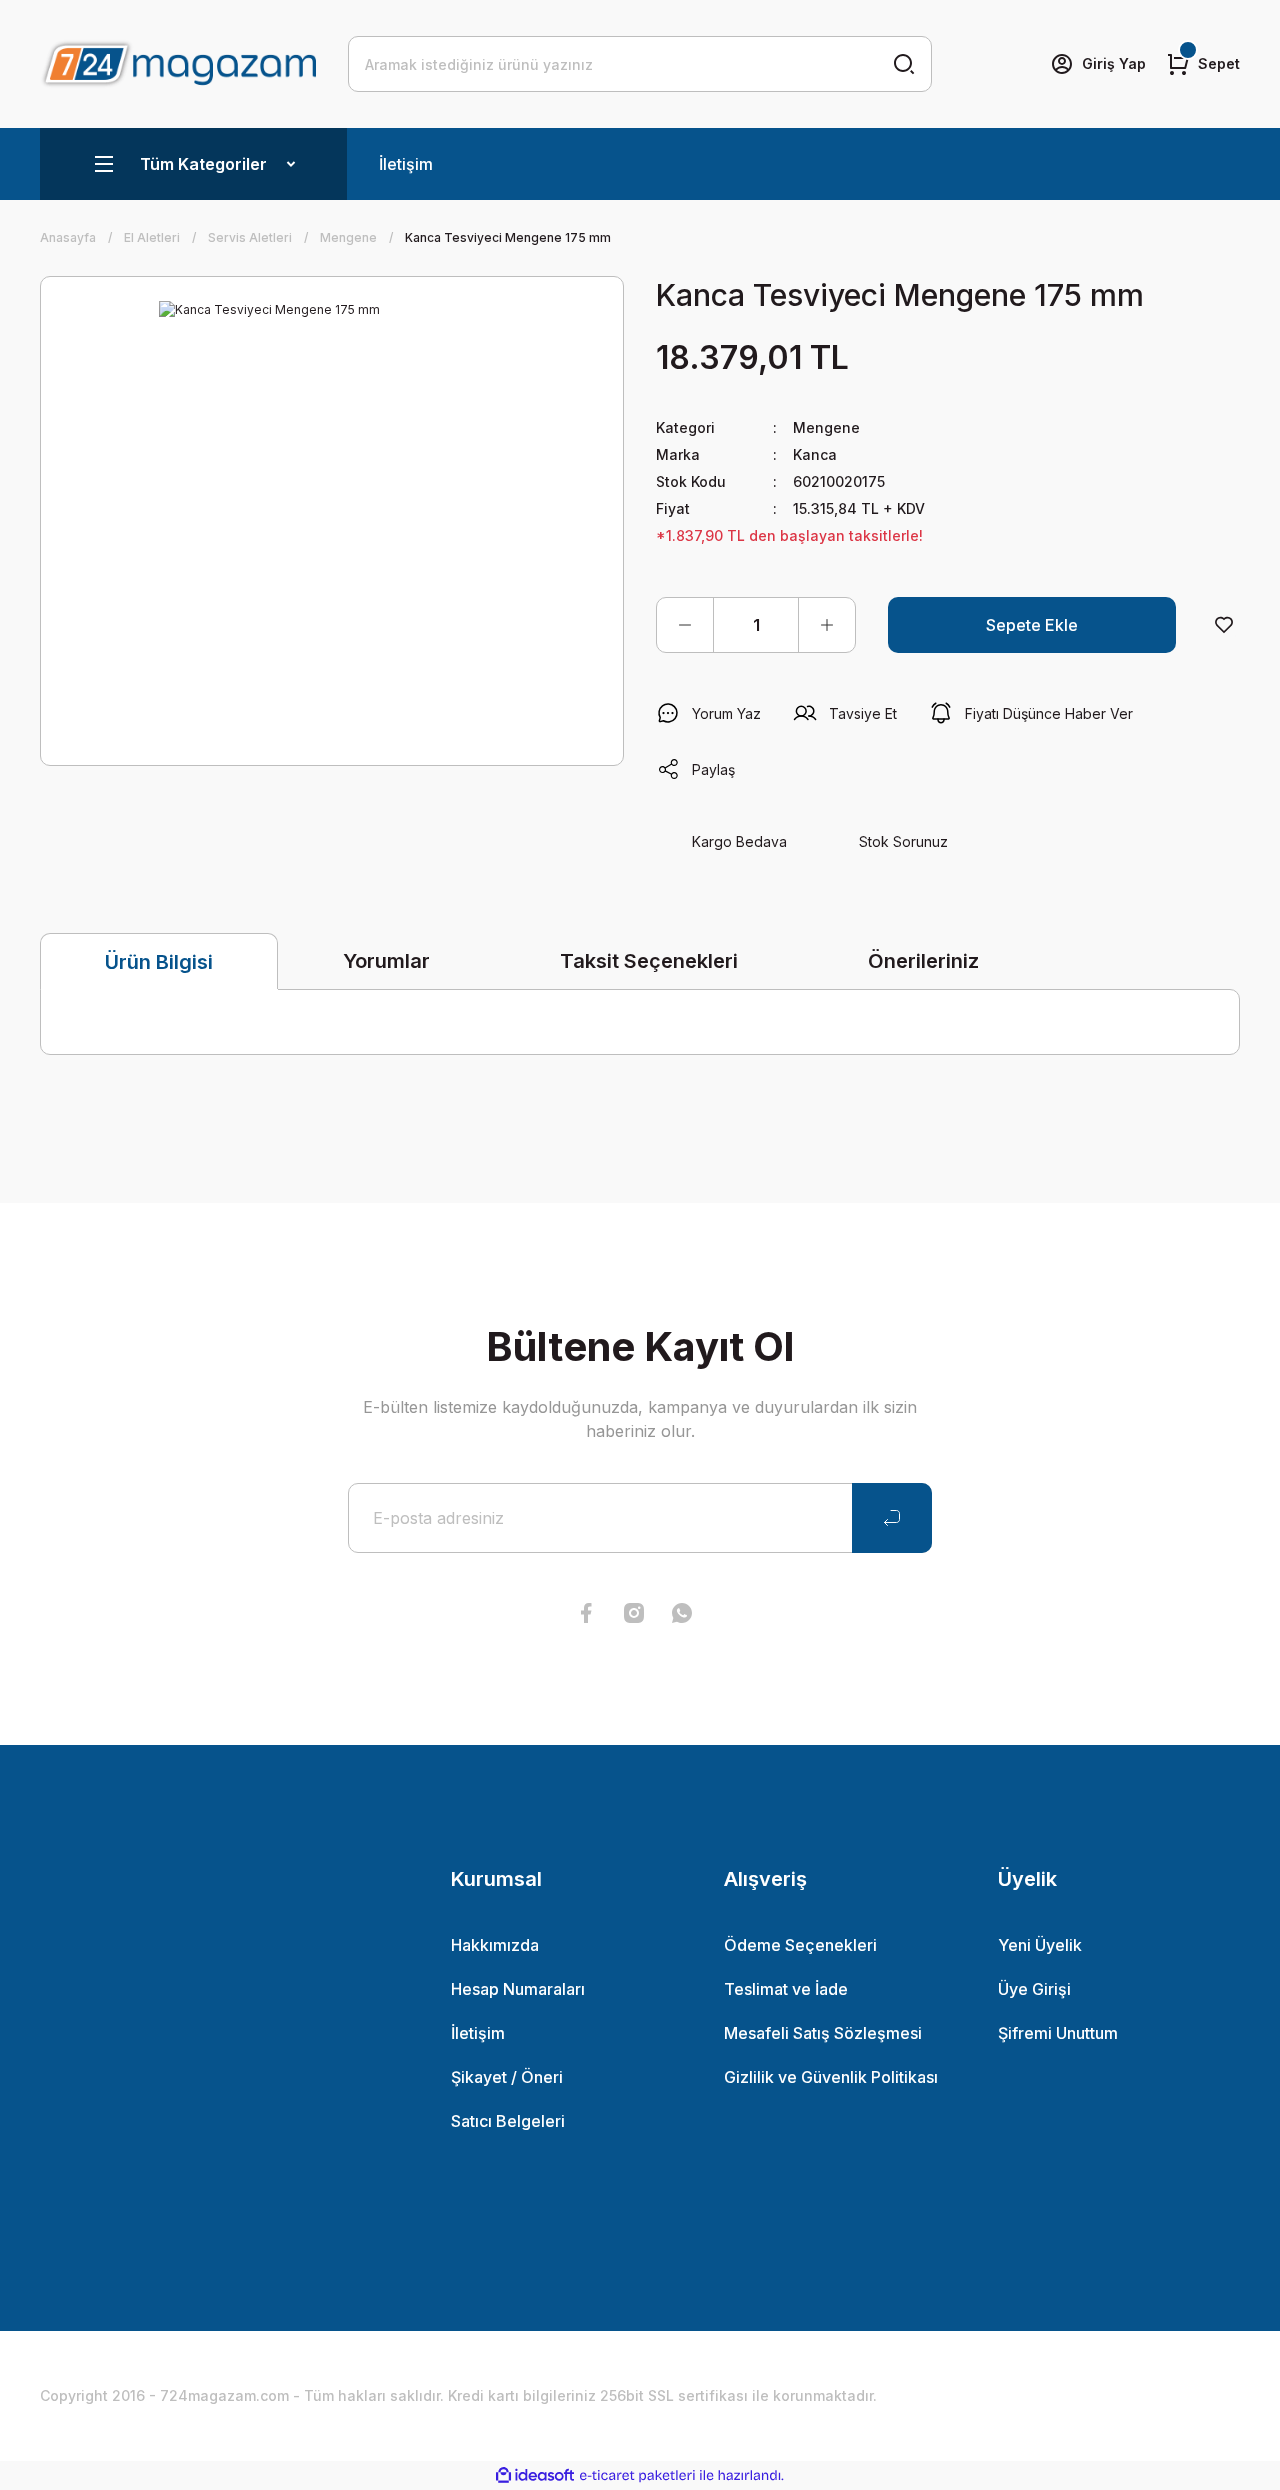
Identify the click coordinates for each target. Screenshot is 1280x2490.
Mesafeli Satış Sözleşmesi (823, 2033)
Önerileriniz (923, 961)
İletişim (406, 164)
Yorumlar (386, 961)
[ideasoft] (535, 2475)
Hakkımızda (495, 1945)
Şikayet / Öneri (507, 2077)
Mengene (826, 427)
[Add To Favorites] (1224, 625)
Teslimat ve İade (786, 1989)
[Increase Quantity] (827, 625)
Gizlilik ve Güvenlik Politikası (831, 2077)
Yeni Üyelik (1040, 1945)
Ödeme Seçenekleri (800, 1945)
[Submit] (892, 1518)
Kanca (815, 454)
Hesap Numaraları (518, 1989)
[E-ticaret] (637, 2476)
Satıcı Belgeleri (508, 2121)
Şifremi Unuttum (1058, 2033)
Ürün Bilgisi (159, 962)
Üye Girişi (1034, 1989)
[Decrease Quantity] (685, 625)
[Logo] (178, 63)
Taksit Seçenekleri (649, 961)
